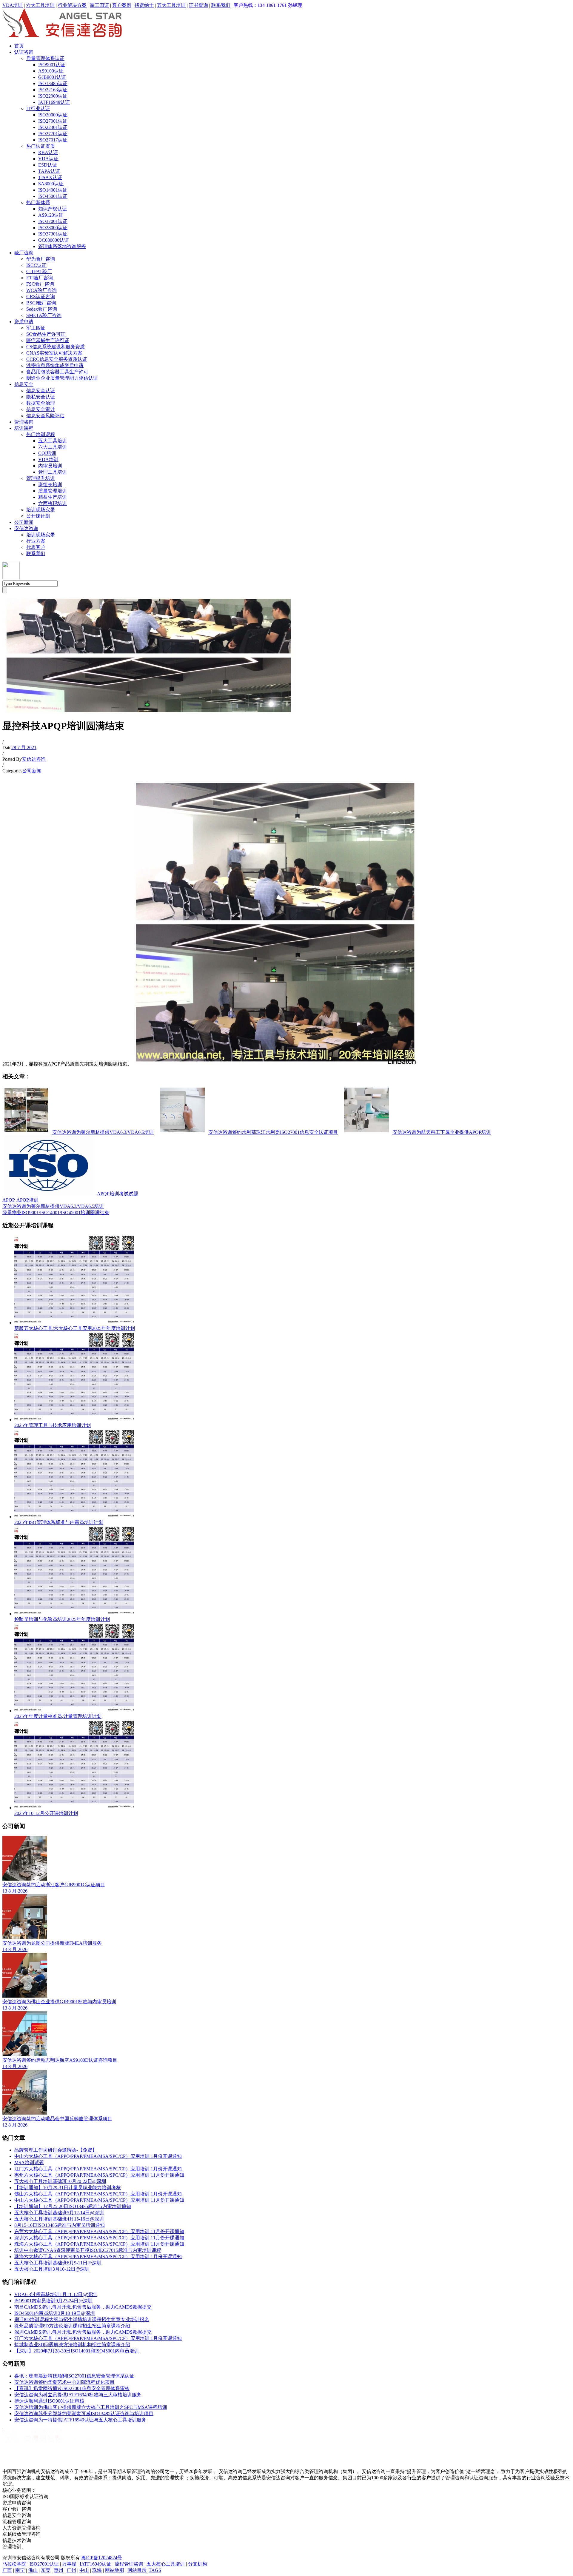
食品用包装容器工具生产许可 (57, 372)
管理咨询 (24, 422)
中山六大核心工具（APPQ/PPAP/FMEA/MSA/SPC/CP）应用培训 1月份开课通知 (98, 2156)
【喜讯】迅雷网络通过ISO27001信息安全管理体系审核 (72, 2388)
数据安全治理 (41, 403)
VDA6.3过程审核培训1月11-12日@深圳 (56, 2294)
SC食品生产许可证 (46, 334)
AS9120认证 (51, 215)
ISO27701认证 (53, 134)
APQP (8, 1200)
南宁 (20, 2570)
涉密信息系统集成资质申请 (55, 365)
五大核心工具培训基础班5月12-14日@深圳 (59, 2213)
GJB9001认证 (52, 77)
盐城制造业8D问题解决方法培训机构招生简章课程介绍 (72, 2345)
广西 (7, 2570)
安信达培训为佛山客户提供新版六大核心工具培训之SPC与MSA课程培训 (91, 2407)
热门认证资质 (41, 146)
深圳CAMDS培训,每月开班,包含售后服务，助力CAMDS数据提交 (83, 2332)
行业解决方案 (72, 5)
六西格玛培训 (53, 503)
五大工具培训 (171, 5)
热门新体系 (38, 203)
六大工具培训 (40, 5)
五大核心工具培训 (166, 2564)
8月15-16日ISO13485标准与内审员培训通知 (60, 2225)
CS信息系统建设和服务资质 (56, 347)
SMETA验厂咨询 (44, 315)
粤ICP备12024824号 (102, 2558)
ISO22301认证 (53, 127)
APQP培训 (27, 1200)
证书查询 (198, 5)
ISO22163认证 (53, 90)
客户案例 (122, 5)
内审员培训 (50, 466)
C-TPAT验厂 (39, 271)
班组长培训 (50, 485)
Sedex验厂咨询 (42, 309)
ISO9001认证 (52, 65)
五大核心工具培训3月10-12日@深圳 (52, 2269)
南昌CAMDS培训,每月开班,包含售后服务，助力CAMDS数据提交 (83, 2307)
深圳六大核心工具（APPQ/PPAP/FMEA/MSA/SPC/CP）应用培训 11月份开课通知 (99, 2238)
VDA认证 (48, 159)
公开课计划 (38, 516)
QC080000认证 (54, 240)
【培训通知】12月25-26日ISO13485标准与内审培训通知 (73, 2206)
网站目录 (137, 2570)
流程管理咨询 (129, 2564)
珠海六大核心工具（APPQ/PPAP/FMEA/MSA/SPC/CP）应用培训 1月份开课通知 (98, 2256)
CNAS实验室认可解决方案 (54, 353)
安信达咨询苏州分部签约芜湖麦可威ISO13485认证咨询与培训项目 (84, 2413)
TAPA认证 (49, 171)
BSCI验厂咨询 (41, 303)
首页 (19, 46)
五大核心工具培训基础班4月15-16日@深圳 (59, 2219)
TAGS (155, 2570)
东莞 (46, 2570)
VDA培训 (13, 5)
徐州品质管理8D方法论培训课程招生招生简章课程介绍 (72, 2326)
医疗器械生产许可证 (48, 340)
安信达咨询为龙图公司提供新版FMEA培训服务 (52, 1943)
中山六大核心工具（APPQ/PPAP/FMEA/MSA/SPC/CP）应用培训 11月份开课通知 (99, 2200)
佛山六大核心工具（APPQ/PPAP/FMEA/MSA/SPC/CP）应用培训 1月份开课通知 (98, 2194)
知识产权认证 (53, 209)
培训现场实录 (41, 510)
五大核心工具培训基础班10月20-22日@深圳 (60, 2181)
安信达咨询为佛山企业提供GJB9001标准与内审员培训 (59, 2002)
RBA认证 (48, 152)
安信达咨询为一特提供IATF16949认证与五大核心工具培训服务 (80, 2420)
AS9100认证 (51, 71)
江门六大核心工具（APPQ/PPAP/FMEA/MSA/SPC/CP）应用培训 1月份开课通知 (98, 2169)
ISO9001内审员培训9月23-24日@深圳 (53, 2301)
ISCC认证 (36, 265)
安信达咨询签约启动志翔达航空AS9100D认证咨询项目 (60, 2060)
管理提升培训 (41, 478)
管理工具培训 (53, 472)
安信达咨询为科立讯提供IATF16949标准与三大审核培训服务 (78, 2395)
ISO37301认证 (53, 234)
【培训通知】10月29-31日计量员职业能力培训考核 (68, 2188)
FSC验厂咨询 (40, 284)
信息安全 (24, 384)
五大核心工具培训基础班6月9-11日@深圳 (58, 2263)
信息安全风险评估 (45, 416)
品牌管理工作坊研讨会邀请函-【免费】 (56, 2150)
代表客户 (36, 547)
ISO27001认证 (53, 121)
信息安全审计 (41, 409)
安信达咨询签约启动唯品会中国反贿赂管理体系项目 (57, 2119)
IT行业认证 (38, 108)
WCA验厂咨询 (41, 290)
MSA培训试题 (29, 2162)
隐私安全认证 (41, 397)
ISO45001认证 (53, 196)
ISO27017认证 (53, 140)
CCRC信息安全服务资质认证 (57, 359)
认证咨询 (24, 52)
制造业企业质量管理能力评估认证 (62, 378)
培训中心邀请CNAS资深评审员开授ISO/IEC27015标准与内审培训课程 (88, 2250)
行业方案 (36, 541)
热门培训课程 (41, 434)
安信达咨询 (26, 528)
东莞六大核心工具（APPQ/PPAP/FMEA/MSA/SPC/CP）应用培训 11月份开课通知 (99, 2231)
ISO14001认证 (53, 190)
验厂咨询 (24, 253)
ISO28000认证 (53, 228)
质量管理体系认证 (45, 58)
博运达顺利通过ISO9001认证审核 (49, 2401)
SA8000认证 (51, 184)
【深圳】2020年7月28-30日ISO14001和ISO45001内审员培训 (77, 2351)
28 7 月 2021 (24, 747)
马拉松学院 (14, 2564)
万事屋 (69, 2564)
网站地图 (115, 2570)
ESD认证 (48, 165)
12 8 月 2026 (15, 2125)
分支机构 (198, 2564)
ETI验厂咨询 (40, 278)
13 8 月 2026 (15, 1891)
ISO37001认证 (53, 221)
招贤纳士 (144, 5)
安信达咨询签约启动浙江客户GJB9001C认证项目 (54, 1885)
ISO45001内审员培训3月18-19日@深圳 (55, 2313)
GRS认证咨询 (41, 297)
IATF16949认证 (54, 102)
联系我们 (221, 5)
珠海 (97, 2570)
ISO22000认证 (53, 96)
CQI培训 (47, 453)
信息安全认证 (41, 391)
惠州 (58, 2570)
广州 (71, 2570)
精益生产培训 (53, 497)
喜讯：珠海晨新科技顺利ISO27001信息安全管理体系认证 (74, 2376)
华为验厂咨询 (41, 259)
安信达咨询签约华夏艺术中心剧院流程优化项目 (64, 2382)
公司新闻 (24, 522)
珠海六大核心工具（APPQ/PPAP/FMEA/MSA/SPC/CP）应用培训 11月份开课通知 (99, 2244)
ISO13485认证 (53, 83)
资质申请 (24, 322)
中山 (84, 2570)
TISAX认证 (50, 177)
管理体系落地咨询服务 (62, 246)
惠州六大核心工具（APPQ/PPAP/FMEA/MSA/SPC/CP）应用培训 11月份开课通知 (99, 2175)
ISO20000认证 (53, 115)
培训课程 (24, 428)
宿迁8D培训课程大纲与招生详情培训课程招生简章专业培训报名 (82, 2319)
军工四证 (99, 5)
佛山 (33, 2570)
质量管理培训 (53, 491)
